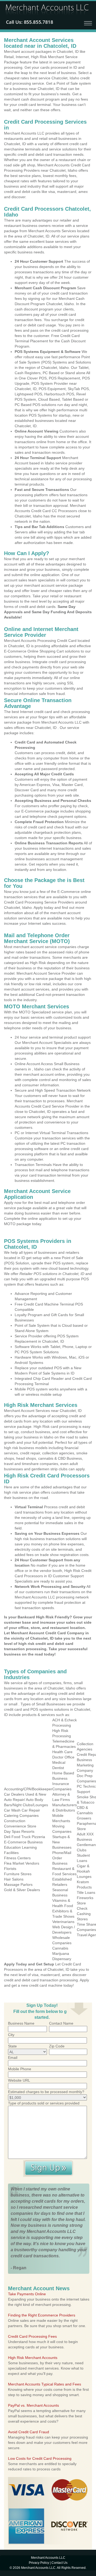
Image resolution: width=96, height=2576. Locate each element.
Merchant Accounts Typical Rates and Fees (45, 2384)
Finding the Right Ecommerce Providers (42, 2315)
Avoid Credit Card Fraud (29, 2432)
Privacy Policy (39, 2563)
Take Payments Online (27, 2294)
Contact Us (59, 2563)
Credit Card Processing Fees (32, 2336)
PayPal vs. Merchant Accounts (33, 2405)
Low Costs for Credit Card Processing (40, 2458)
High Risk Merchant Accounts (33, 2358)
